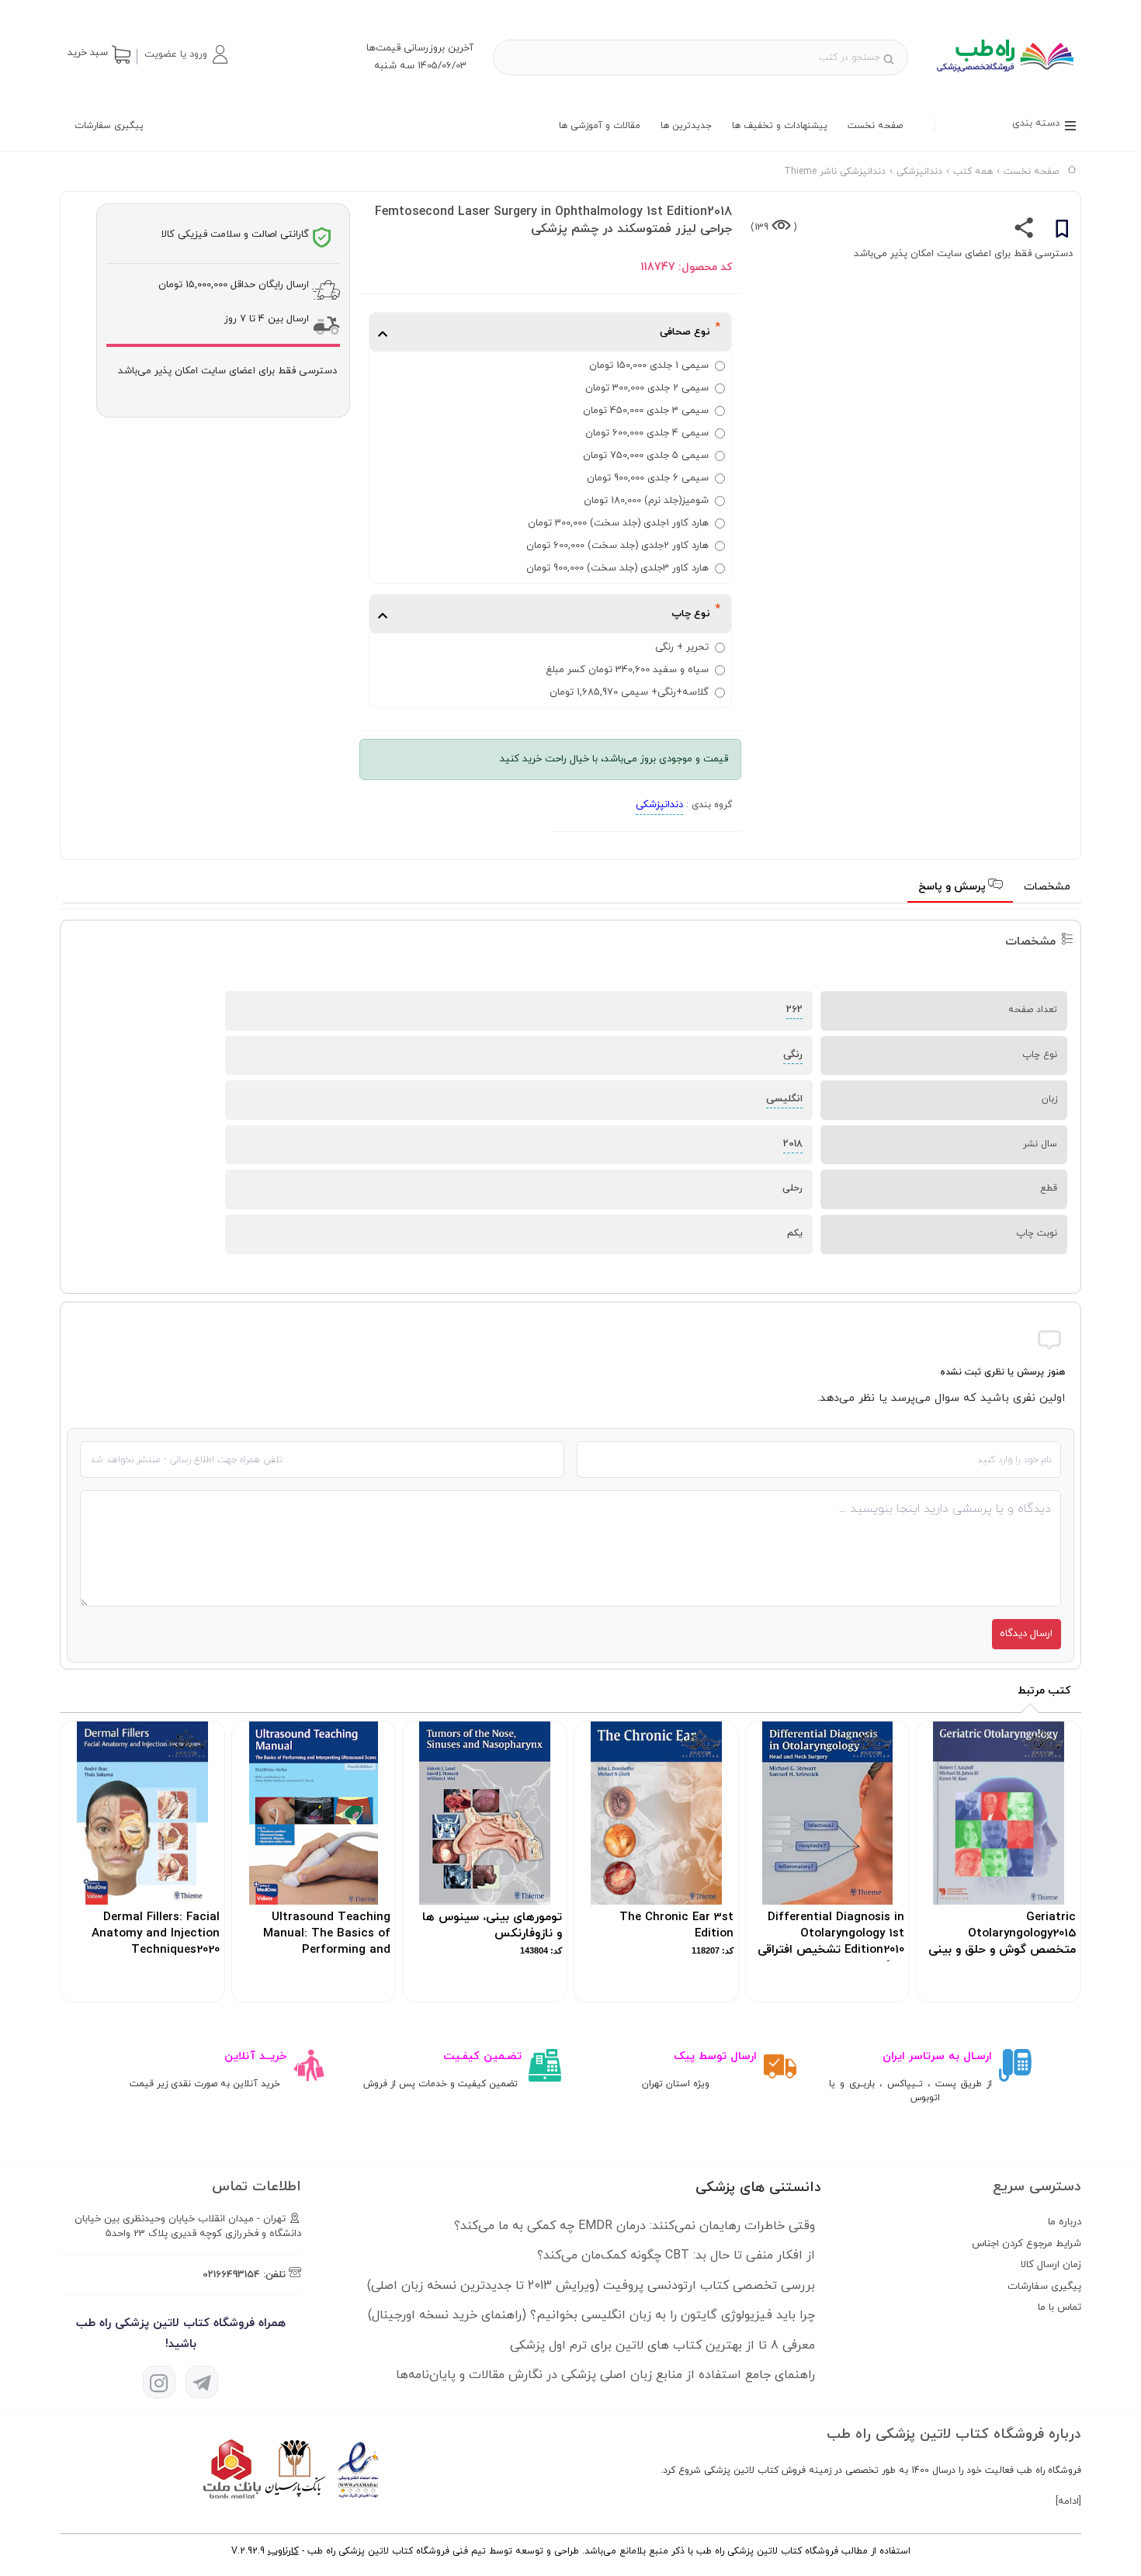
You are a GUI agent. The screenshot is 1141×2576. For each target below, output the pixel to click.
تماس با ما (1059, 2307)
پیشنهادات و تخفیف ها (780, 126)
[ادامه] (1068, 2501)
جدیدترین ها (686, 126)
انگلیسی (784, 1099)
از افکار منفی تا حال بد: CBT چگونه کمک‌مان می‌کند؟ (676, 2255)
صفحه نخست (875, 126)
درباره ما (1065, 2222)
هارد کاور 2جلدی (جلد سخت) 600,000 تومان (617, 546)
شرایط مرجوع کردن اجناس (1027, 2244)
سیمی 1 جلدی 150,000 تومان (649, 366)
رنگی (793, 1055)
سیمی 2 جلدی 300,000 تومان (647, 388)
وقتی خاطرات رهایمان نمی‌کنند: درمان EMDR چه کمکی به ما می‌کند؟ (635, 2226)
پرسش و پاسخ (954, 887)
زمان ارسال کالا (1051, 2265)
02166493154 (231, 2275)
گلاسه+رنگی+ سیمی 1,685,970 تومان (629, 692)
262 (794, 1010)
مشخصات (1047, 887)
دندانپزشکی (659, 805)
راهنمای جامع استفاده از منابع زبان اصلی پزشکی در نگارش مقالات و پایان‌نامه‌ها (605, 2375)
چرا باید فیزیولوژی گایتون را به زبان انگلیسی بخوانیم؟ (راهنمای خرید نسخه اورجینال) (591, 2315)
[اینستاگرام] (159, 2382)
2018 (793, 1144)
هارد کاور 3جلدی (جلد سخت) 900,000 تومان (617, 568)
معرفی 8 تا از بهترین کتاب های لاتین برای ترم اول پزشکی (662, 2345)
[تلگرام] (202, 2382)
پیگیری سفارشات (109, 126)
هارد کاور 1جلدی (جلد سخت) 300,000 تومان (618, 523)
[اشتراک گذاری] (1024, 231)
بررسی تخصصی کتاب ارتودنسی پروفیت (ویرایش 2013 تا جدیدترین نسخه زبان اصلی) (591, 2286)
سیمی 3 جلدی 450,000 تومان (646, 411)
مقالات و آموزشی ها (600, 126)
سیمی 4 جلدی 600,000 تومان (647, 433)
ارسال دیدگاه (1026, 1634)
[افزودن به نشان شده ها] (1062, 231)
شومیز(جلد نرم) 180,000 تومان (646, 501)
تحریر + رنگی (682, 647)
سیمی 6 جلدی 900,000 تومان (648, 478)
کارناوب (283, 2551)
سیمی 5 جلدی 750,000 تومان (646, 456)
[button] (186, 54)
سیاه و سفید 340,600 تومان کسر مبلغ (627, 670)
